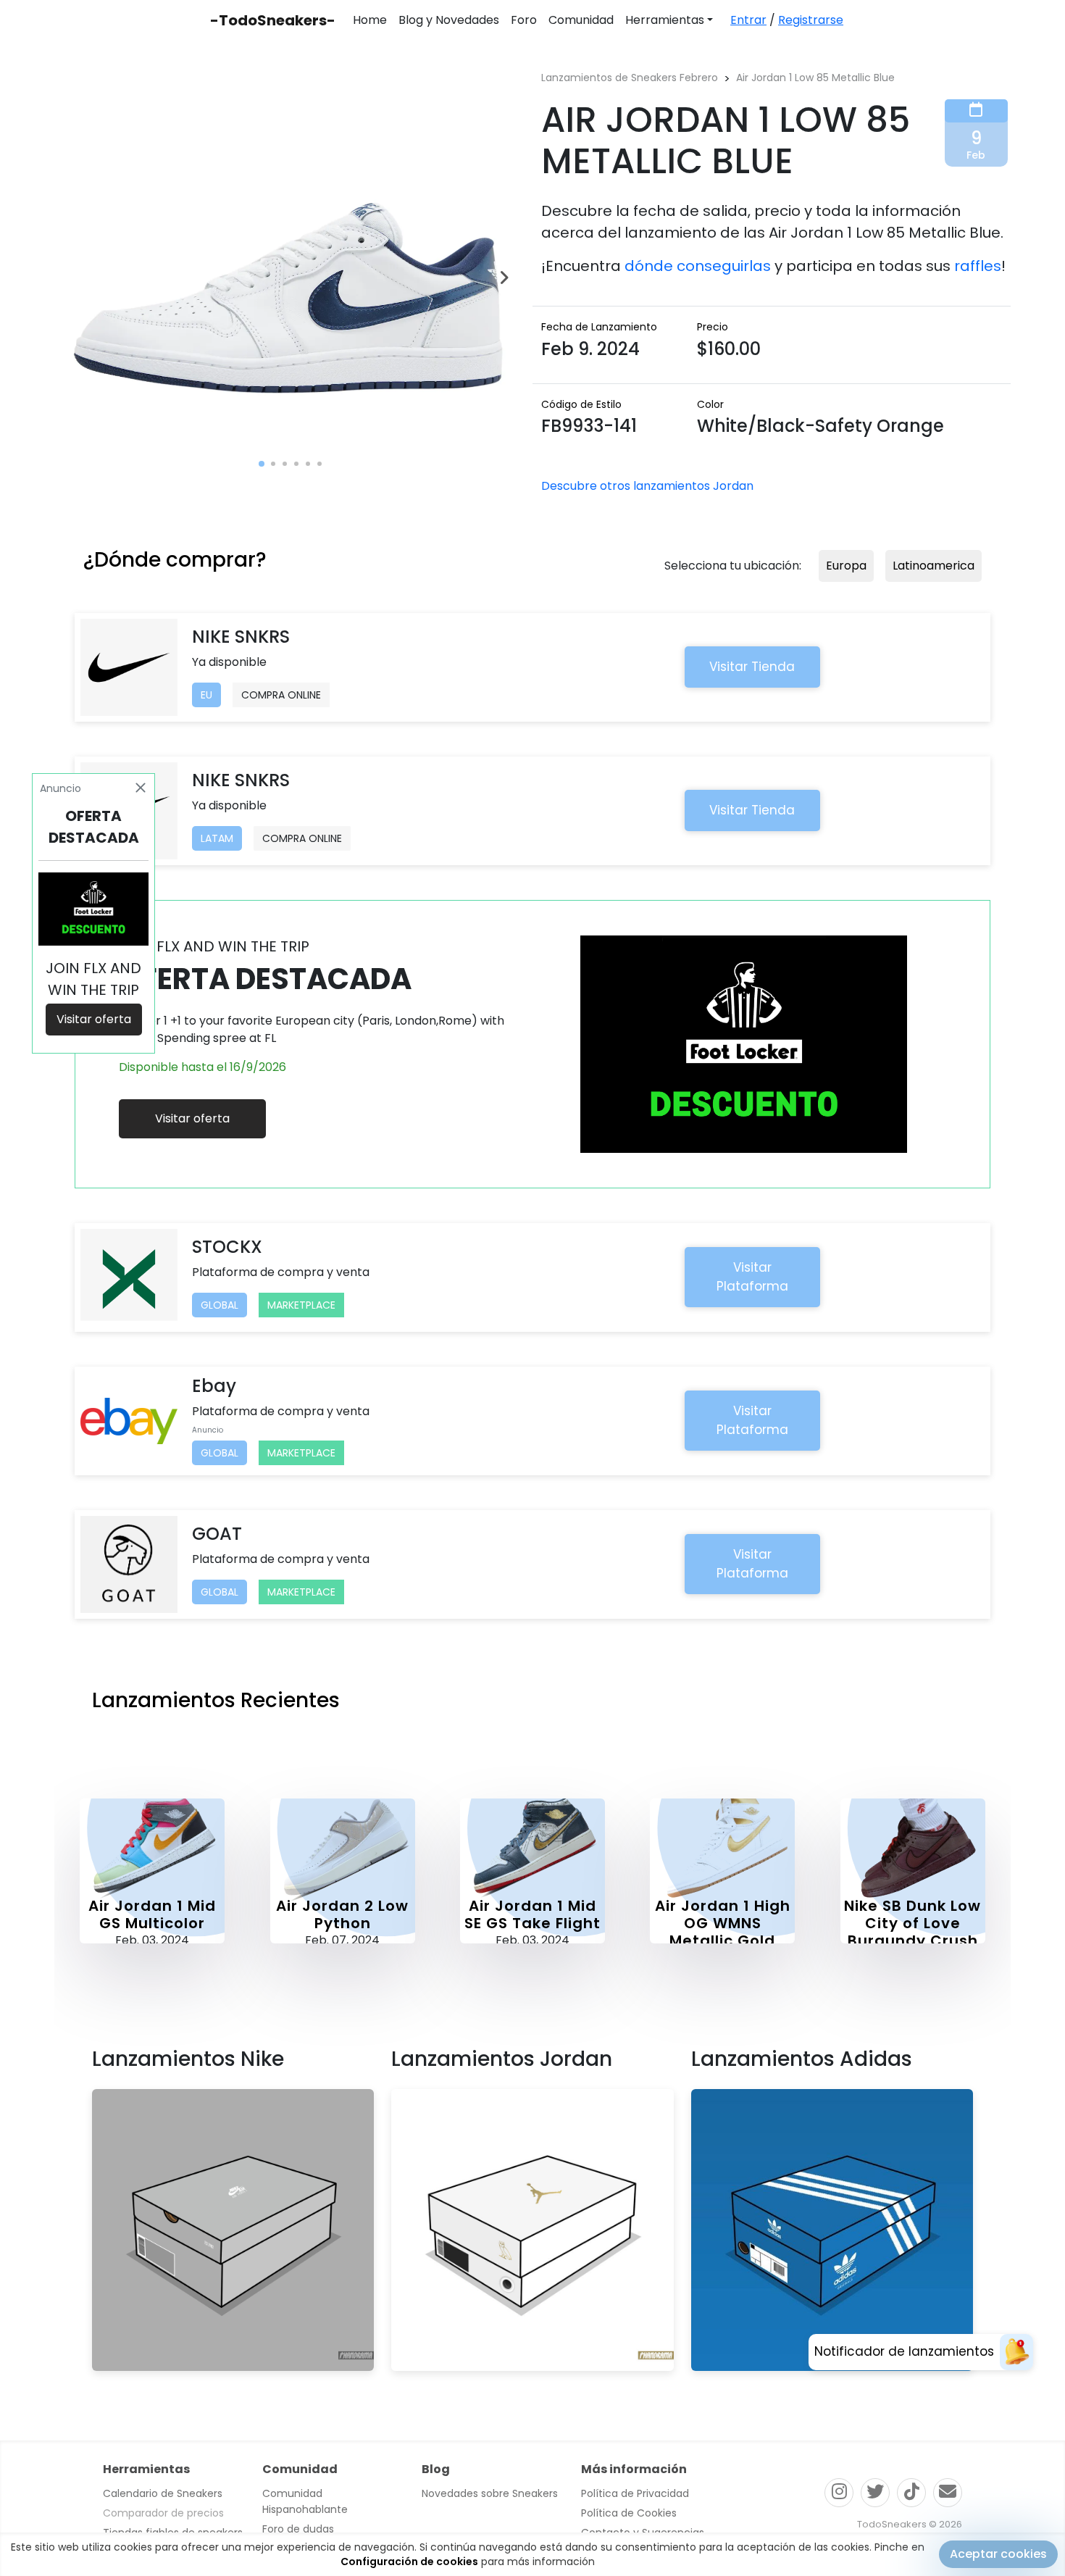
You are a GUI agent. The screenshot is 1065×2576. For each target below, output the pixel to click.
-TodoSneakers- (273, 20)
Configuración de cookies (409, 2562)
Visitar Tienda (752, 667)
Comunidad (581, 20)
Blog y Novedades (449, 20)
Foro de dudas (298, 2529)
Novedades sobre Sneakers (490, 2493)
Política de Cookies (629, 2513)
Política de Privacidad (635, 2493)
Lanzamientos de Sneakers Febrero (630, 78)
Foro (524, 20)
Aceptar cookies (998, 2554)
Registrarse (811, 20)
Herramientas (665, 20)
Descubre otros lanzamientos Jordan (647, 486)
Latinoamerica (934, 566)
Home (370, 20)
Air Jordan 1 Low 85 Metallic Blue (815, 78)
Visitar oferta (192, 1118)
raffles (978, 266)
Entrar (748, 20)
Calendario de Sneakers (163, 2493)
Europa (846, 566)
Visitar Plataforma (752, 1277)
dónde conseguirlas (698, 266)
